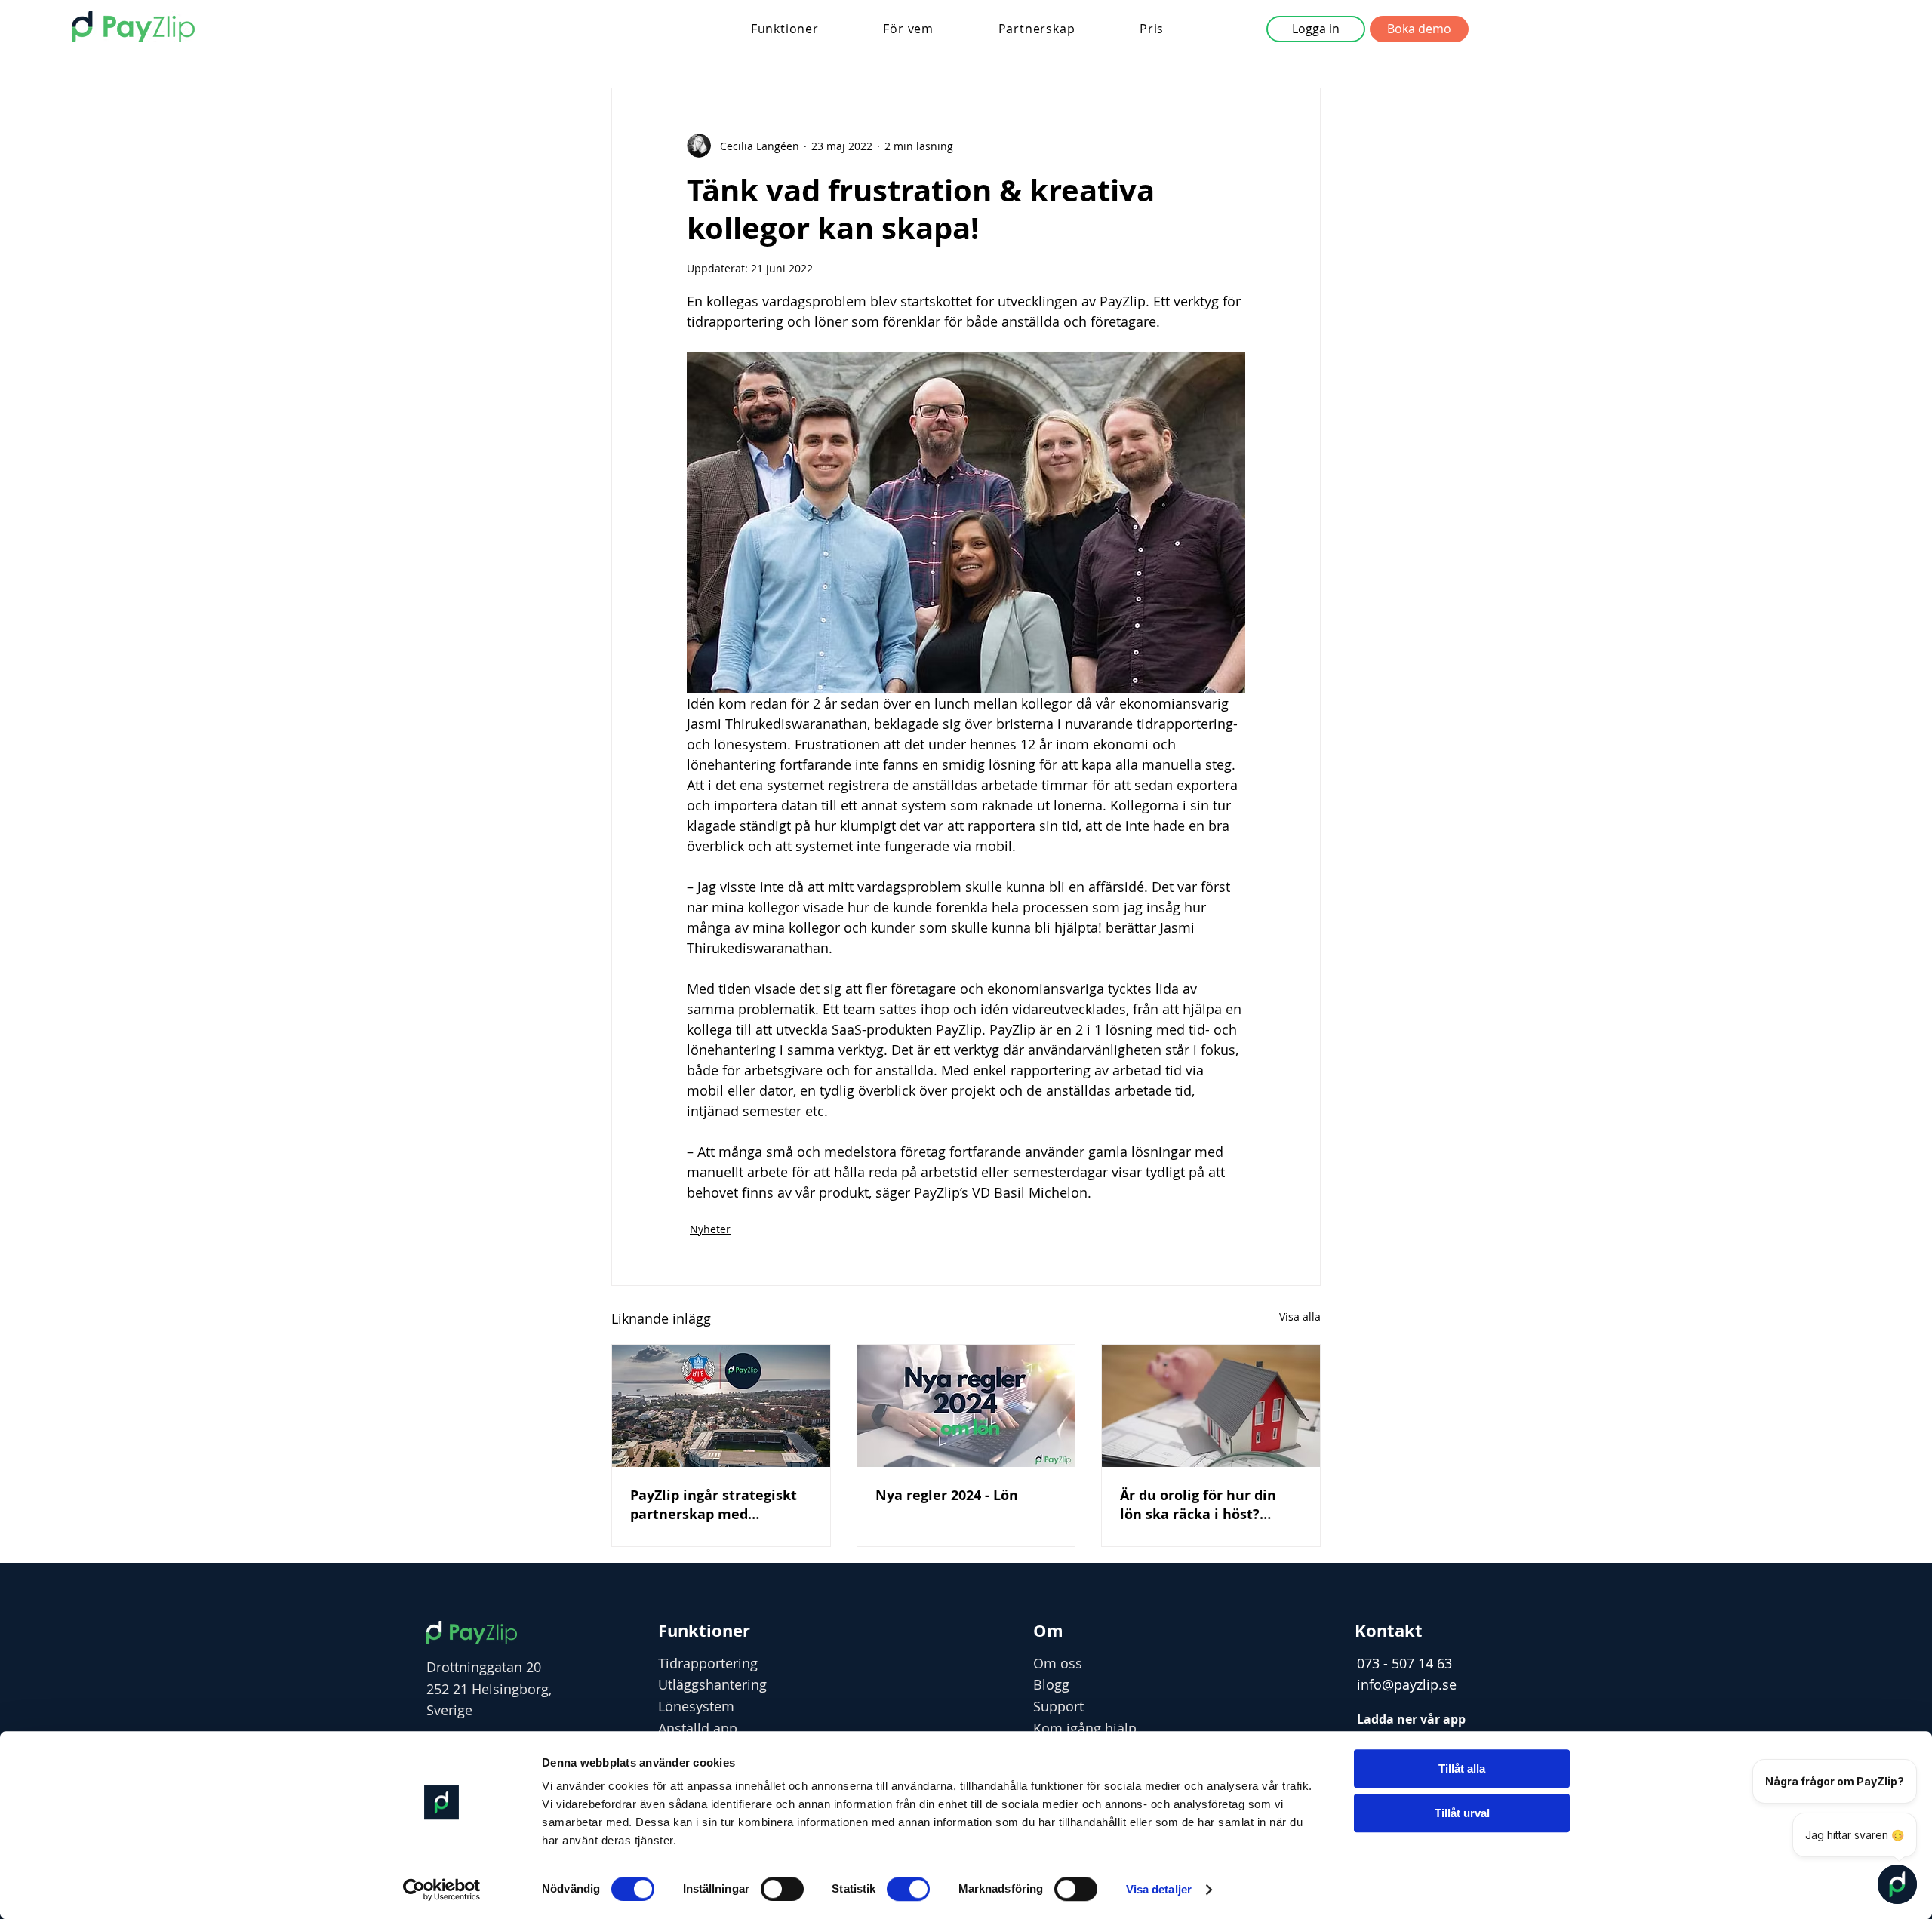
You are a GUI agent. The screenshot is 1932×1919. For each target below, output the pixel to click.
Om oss (1058, 1663)
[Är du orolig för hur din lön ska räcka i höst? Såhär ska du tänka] (1211, 1406)
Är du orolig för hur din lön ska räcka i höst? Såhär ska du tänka (1198, 1505)
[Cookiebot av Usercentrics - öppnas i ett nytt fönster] (442, 1890)
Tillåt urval (1462, 1813)
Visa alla (1300, 1316)
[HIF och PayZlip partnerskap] (721, 1406)
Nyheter (710, 1229)
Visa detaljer (1159, 1889)
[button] (785, 29)
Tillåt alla (1462, 1768)
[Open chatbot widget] (1897, 1884)
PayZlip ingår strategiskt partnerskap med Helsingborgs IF (714, 1505)
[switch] (782, 1889)
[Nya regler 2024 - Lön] (966, 1406)
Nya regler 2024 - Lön (947, 1495)
